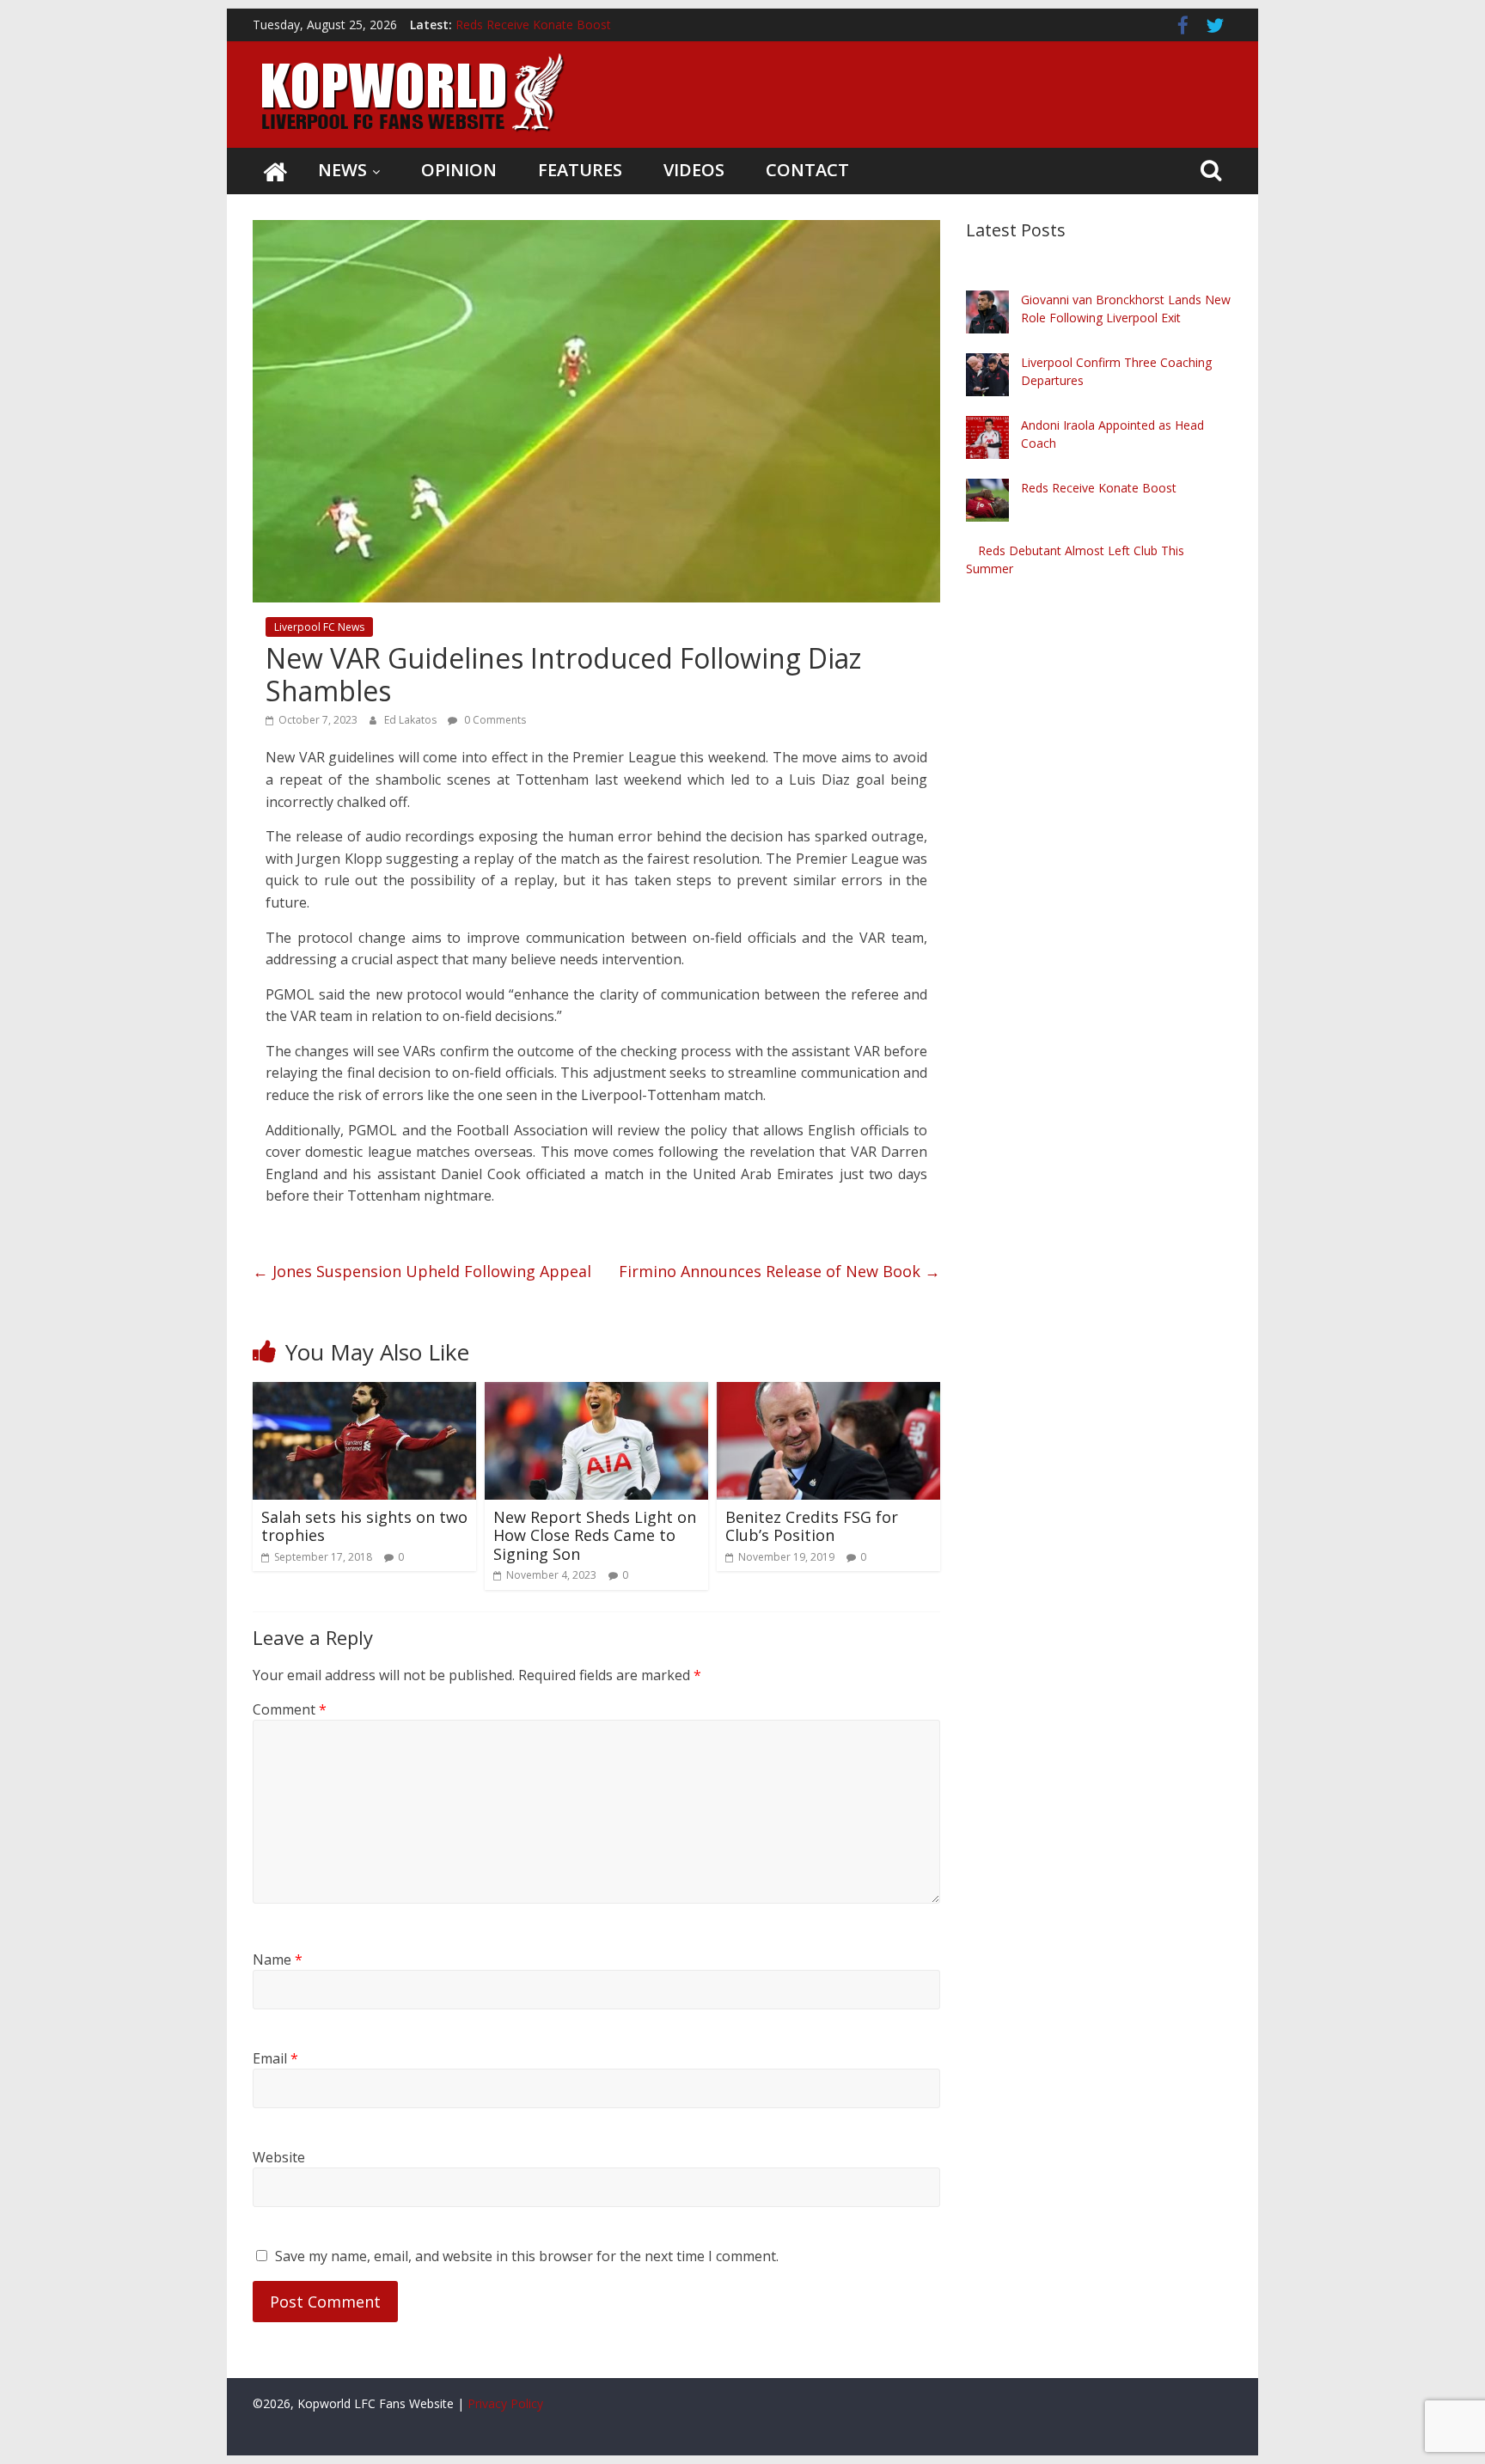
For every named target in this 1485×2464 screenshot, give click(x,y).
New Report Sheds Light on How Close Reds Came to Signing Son (595, 1535)
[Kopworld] (275, 171)
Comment (290, 1709)
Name (278, 1960)
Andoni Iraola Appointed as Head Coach (566, 18)
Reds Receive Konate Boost (1099, 488)
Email (275, 2058)
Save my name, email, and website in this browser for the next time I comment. (527, 2256)
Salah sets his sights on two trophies (364, 1526)
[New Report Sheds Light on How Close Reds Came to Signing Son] (596, 1392)
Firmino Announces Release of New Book (779, 1271)
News (342, 170)
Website (279, 2157)
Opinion (459, 170)
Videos (694, 170)
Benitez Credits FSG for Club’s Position (812, 1526)
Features (580, 170)
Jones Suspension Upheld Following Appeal (422, 1271)
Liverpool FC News (319, 627)
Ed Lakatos (412, 720)
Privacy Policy (505, 2403)
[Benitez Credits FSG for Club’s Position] (828, 1392)
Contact (807, 170)
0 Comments (494, 720)
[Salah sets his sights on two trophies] (364, 1392)
